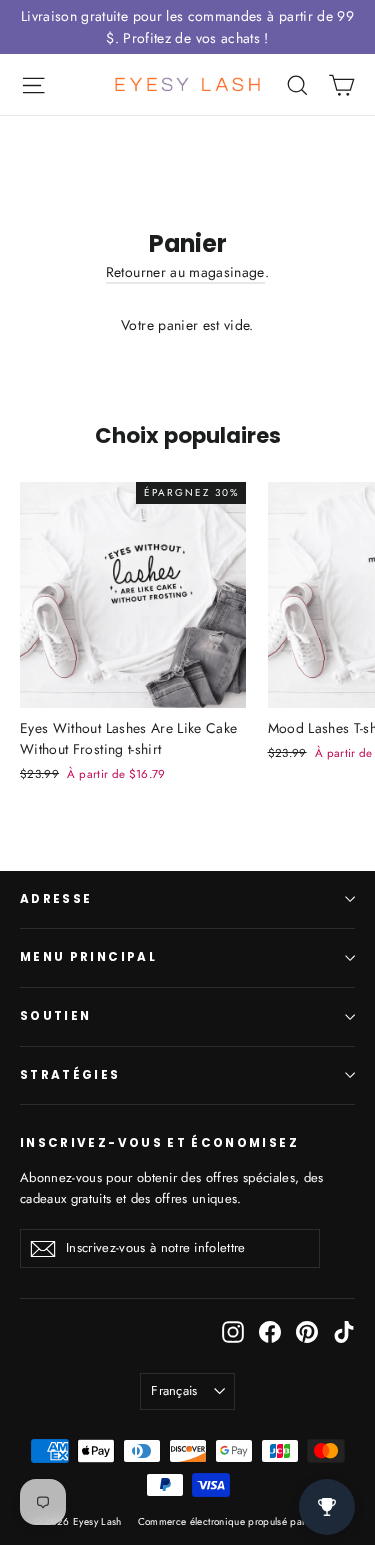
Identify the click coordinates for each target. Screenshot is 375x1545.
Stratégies (70, 1075)
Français (174, 1390)
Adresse (56, 899)
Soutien (55, 1016)
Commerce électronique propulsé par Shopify (240, 1521)
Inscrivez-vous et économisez (159, 1143)
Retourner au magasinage (185, 272)
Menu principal (88, 957)
